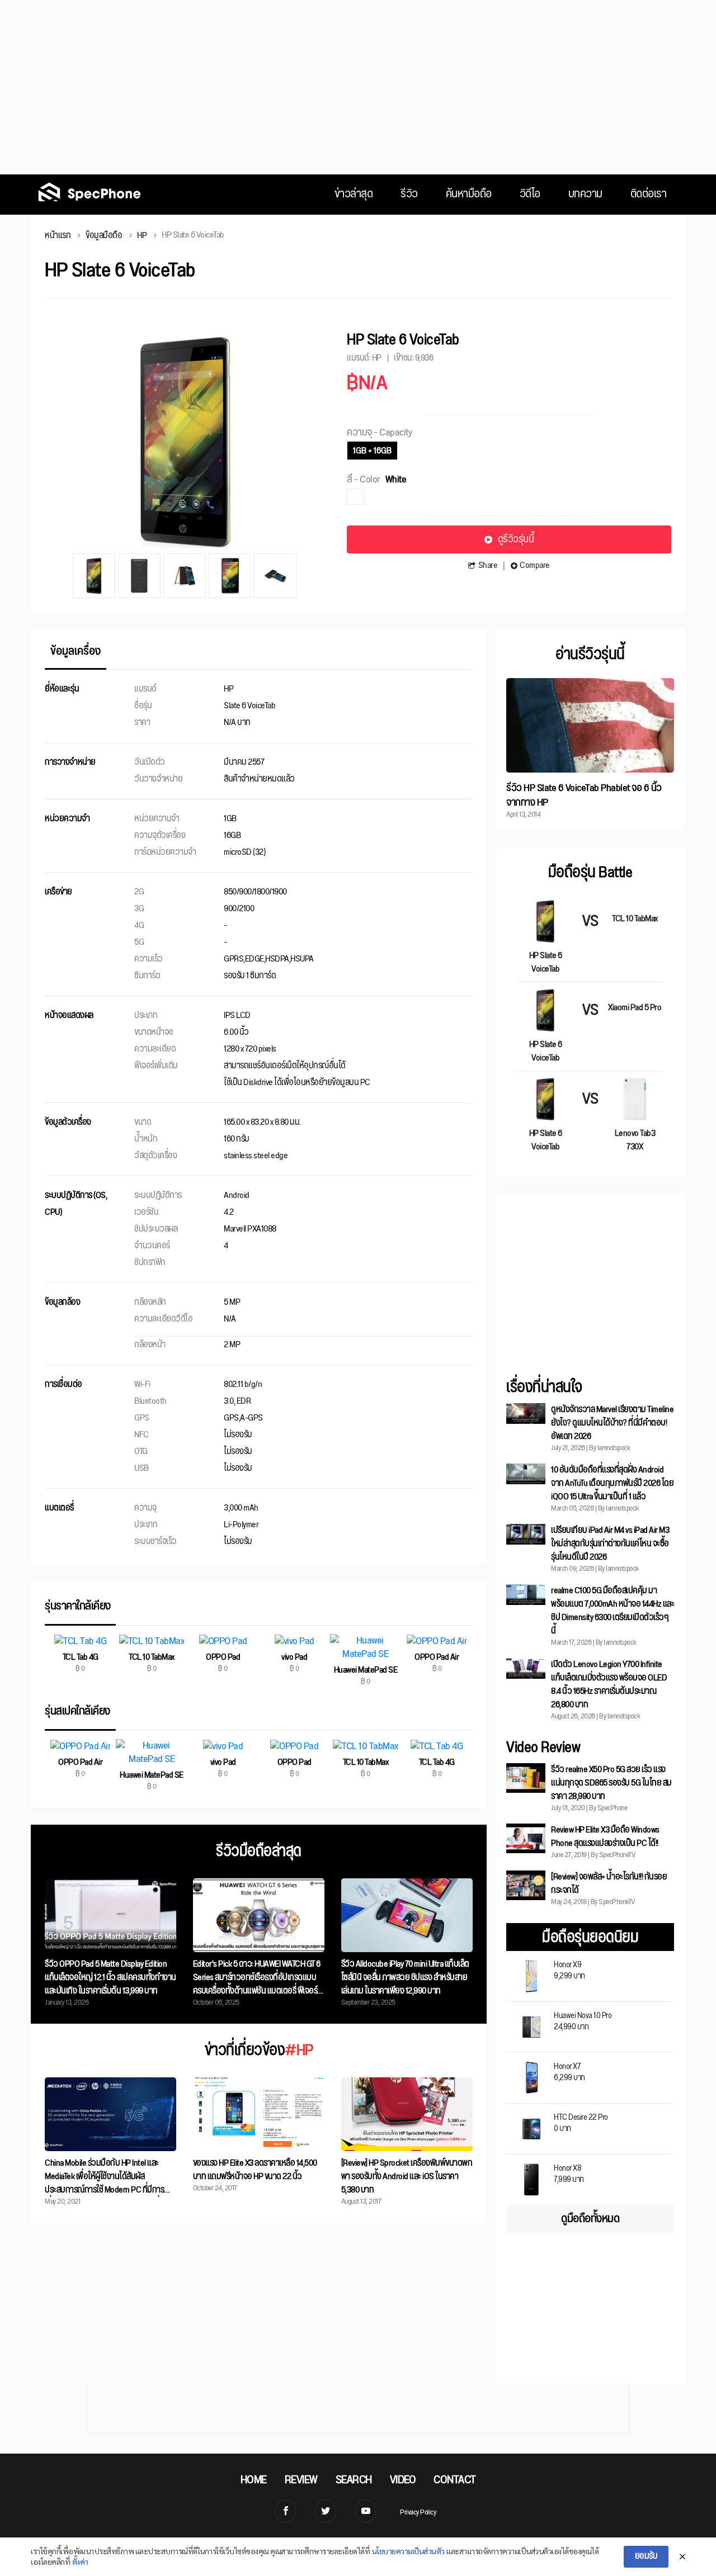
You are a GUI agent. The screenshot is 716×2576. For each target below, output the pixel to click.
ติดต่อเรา (649, 194)
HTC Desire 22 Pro (581, 2122)
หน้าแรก (58, 236)
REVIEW (301, 2480)
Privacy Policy (418, 2512)
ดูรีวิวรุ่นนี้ (516, 539)
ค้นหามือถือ (469, 194)
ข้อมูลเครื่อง (76, 653)
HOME (254, 2480)
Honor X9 (569, 1969)
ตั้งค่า (80, 2561)
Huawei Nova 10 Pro (583, 2020)
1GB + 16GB (372, 451)
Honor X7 (569, 2071)
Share (488, 566)
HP (142, 236)
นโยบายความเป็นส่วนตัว (408, 2551)
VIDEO (403, 2480)
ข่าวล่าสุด (354, 194)
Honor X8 (569, 2173)
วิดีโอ (530, 194)
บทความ (585, 194)
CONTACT (455, 2480)
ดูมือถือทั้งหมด (590, 2219)
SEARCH (354, 2480)
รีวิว (409, 194)
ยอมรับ (646, 2556)
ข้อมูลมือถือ (104, 236)
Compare (535, 566)
